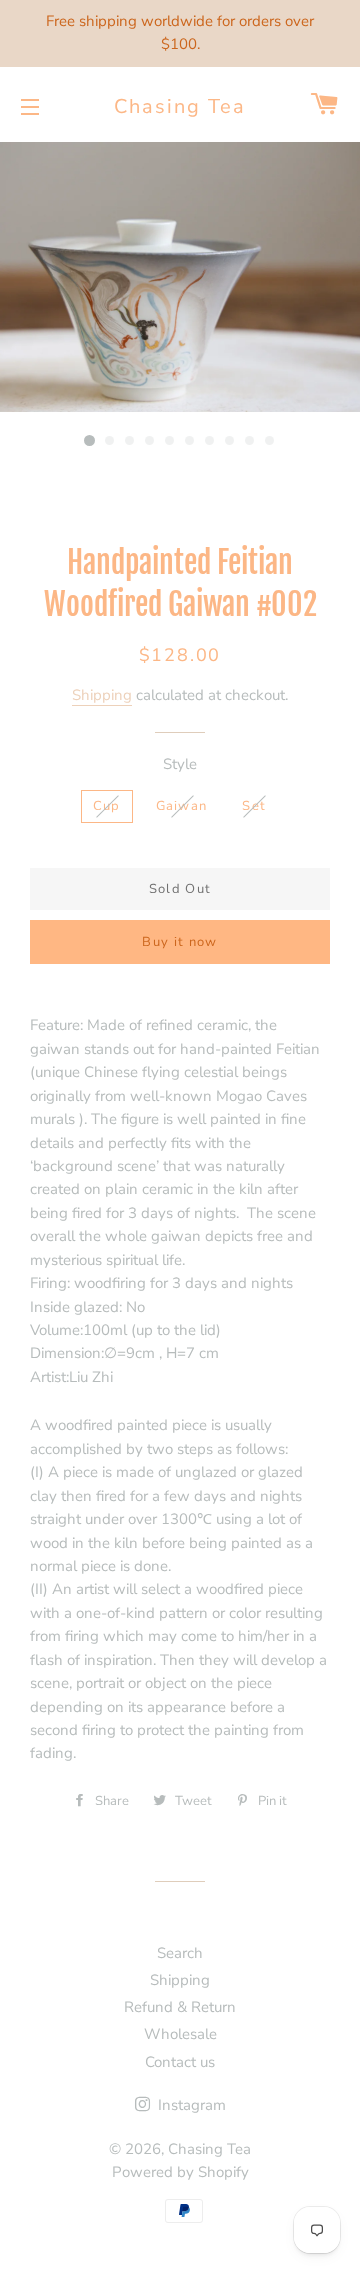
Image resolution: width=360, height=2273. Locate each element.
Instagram (190, 2105)
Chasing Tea (180, 106)
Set (254, 806)
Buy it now (179, 942)
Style (180, 764)
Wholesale (180, 2034)
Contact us (180, 2062)
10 (270, 441)
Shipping (102, 695)
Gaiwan (182, 806)
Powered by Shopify (180, 2172)
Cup (107, 806)
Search (180, 1953)
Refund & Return (180, 2007)
